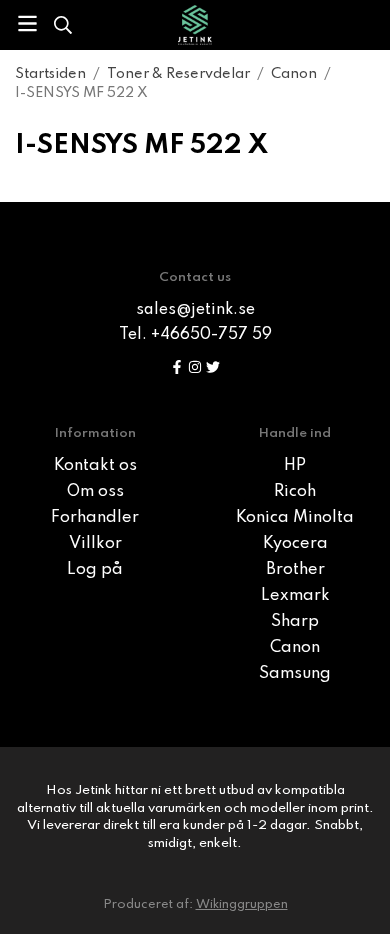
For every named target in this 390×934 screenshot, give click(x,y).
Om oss (95, 492)
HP (295, 466)
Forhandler (95, 518)
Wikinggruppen (242, 904)
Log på (95, 570)
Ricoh (295, 492)
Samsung (295, 674)
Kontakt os (95, 466)
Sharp (295, 622)
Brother (295, 570)
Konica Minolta (295, 518)
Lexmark (295, 596)
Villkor (95, 544)
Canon (295, 648)
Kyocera (295, 544)
